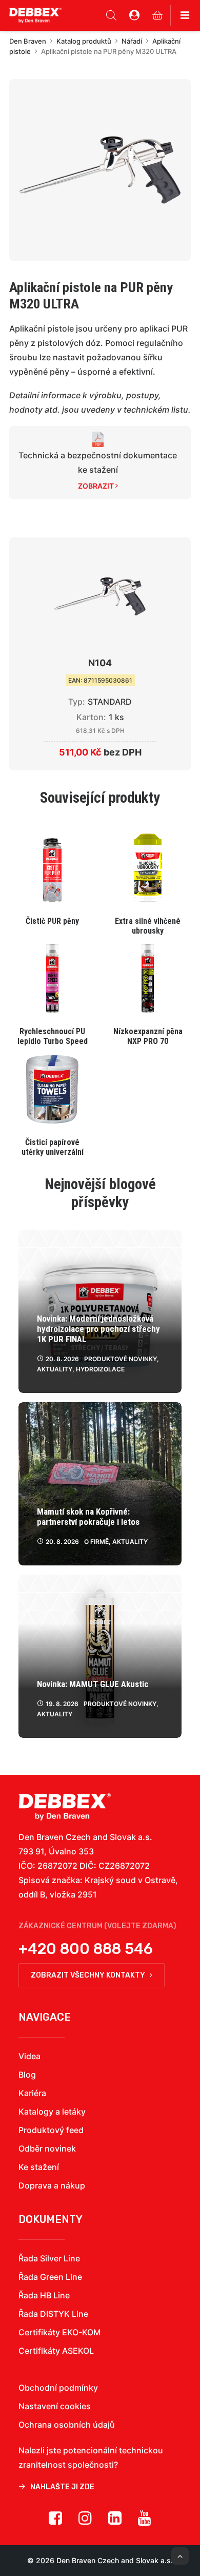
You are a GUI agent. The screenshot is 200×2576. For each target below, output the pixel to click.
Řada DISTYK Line (53, 2314)
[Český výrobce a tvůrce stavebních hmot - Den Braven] (65, 1807)
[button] (100, 170)
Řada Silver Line (49, 2258)
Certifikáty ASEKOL (56, 2351)
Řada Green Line (50, 2277)
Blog (27, 2075)
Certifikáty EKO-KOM (59, 2332)
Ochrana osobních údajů (67, 2425)
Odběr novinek (47, 2148)
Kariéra (32, 2093)
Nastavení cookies (55, 2406)
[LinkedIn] (115, 2522)
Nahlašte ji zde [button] (62, 2487)
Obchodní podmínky (58, 2388)
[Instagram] (85, 2522)
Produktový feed (51, 2130)
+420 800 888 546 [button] (86, 1949)
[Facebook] (55, 2522)
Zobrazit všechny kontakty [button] (88, 1975)
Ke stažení (39, 2167)
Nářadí (132, 41)
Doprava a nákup (52, 2185)
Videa (29, 2056)
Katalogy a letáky (52, 2112)
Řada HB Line (44, 2295)
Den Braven (28, 41)
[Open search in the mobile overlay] (111, 15)
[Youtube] (145, 2522)
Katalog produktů (84, 41)
